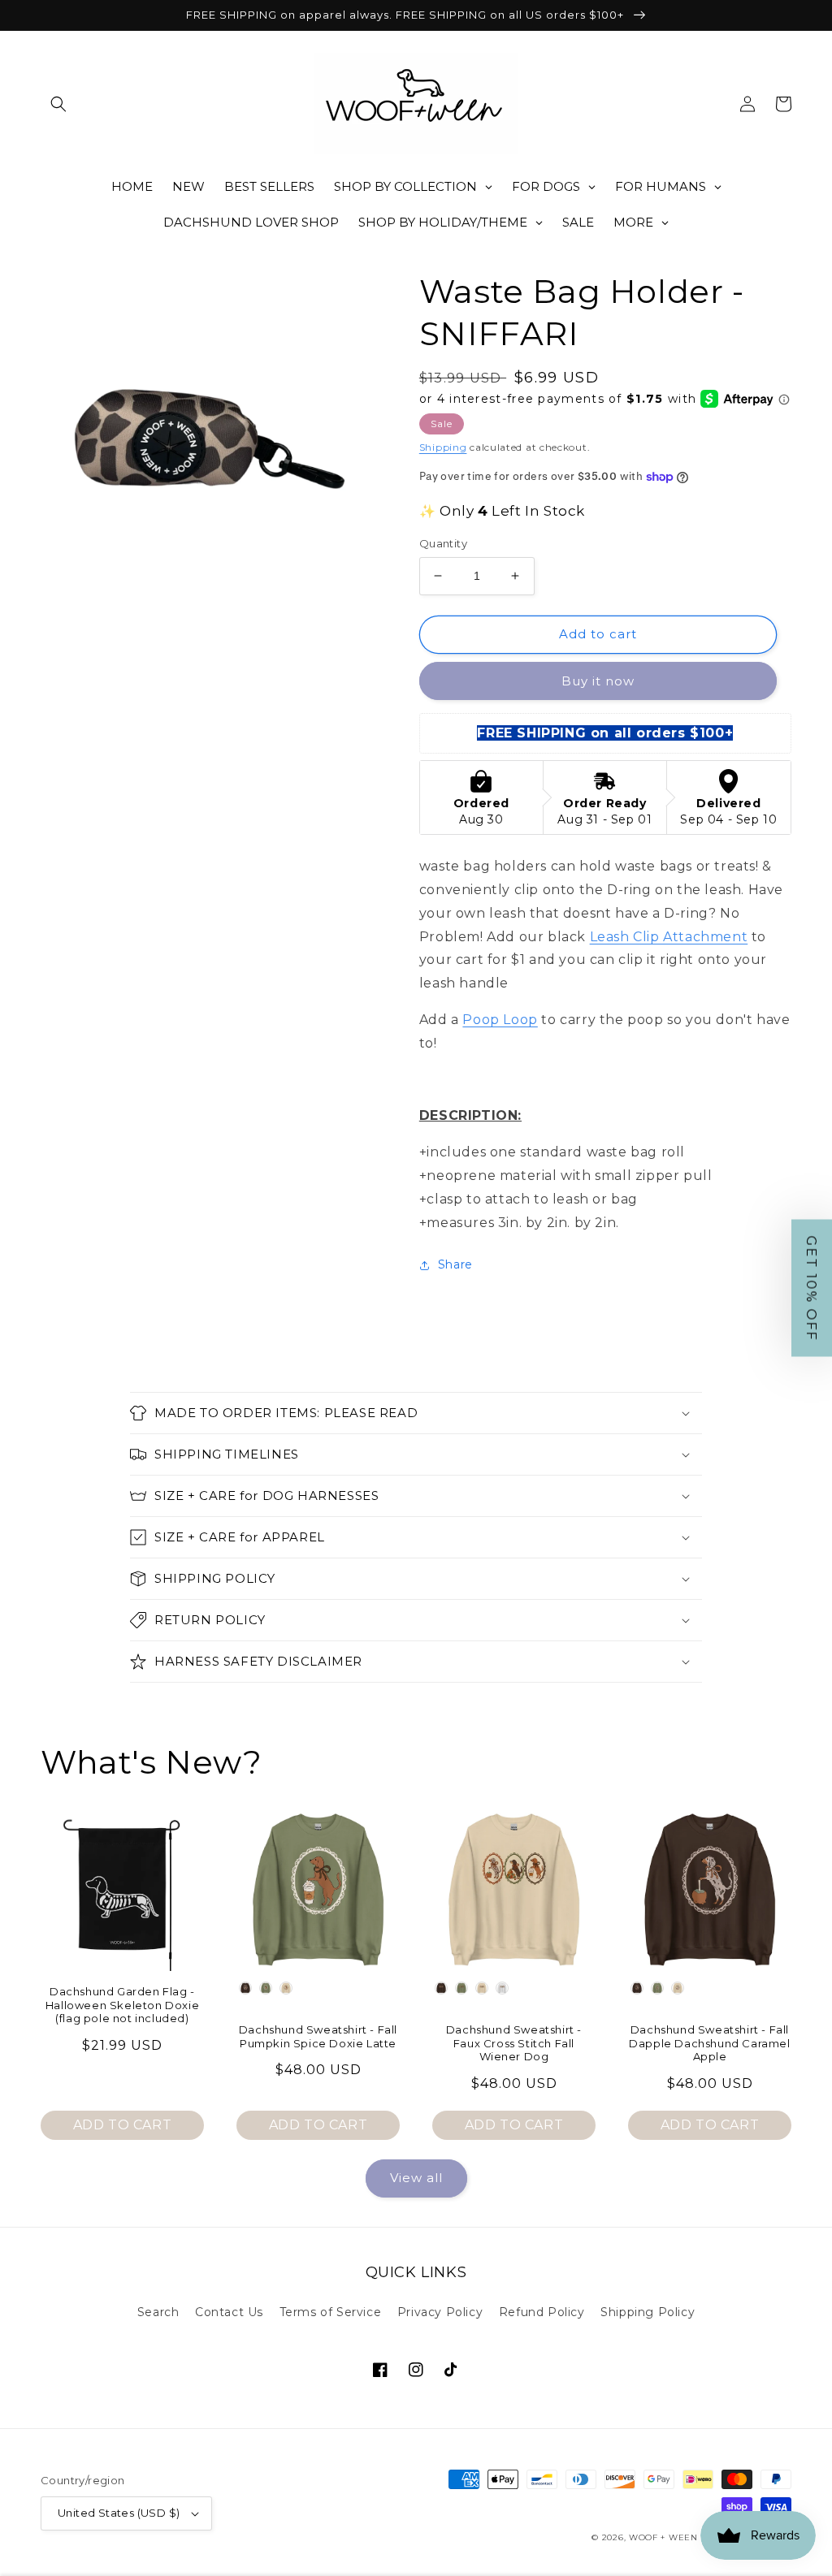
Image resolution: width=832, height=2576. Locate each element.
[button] (58, 104)
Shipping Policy (648, 2312)
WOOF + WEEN (663, 2537)
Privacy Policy (440, 2312)
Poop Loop (500, 1020)
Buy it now (598, 681)
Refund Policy (542, 2312)
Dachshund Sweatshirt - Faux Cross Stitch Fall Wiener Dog (514, 2043)
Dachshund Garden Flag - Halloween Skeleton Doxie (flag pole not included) (122, 2005)
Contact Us (229, 2312)
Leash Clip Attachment (669, 937)
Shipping (443, 447)
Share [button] (455, 1264)
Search (158, 2312)
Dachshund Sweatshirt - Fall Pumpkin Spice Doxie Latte (318, 2036)
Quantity (443, 543)
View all (416, 2178)
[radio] (245, 1988)
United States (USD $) (119, 2513)
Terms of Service (331, 2312)
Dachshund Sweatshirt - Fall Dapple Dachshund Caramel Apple (709, 2043)
